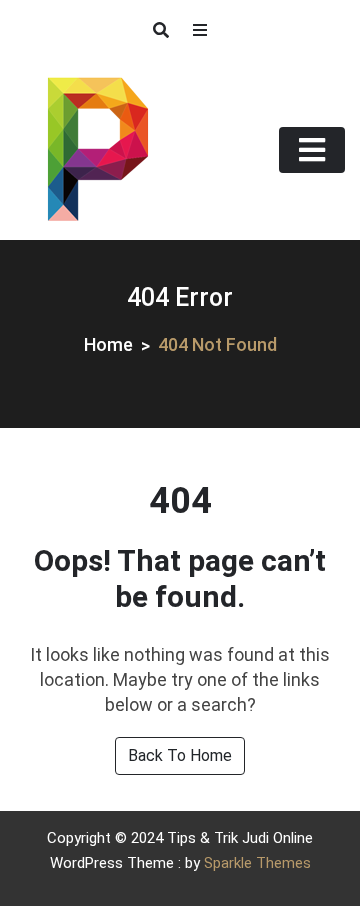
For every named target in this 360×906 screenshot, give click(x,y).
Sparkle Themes (257, 863)
